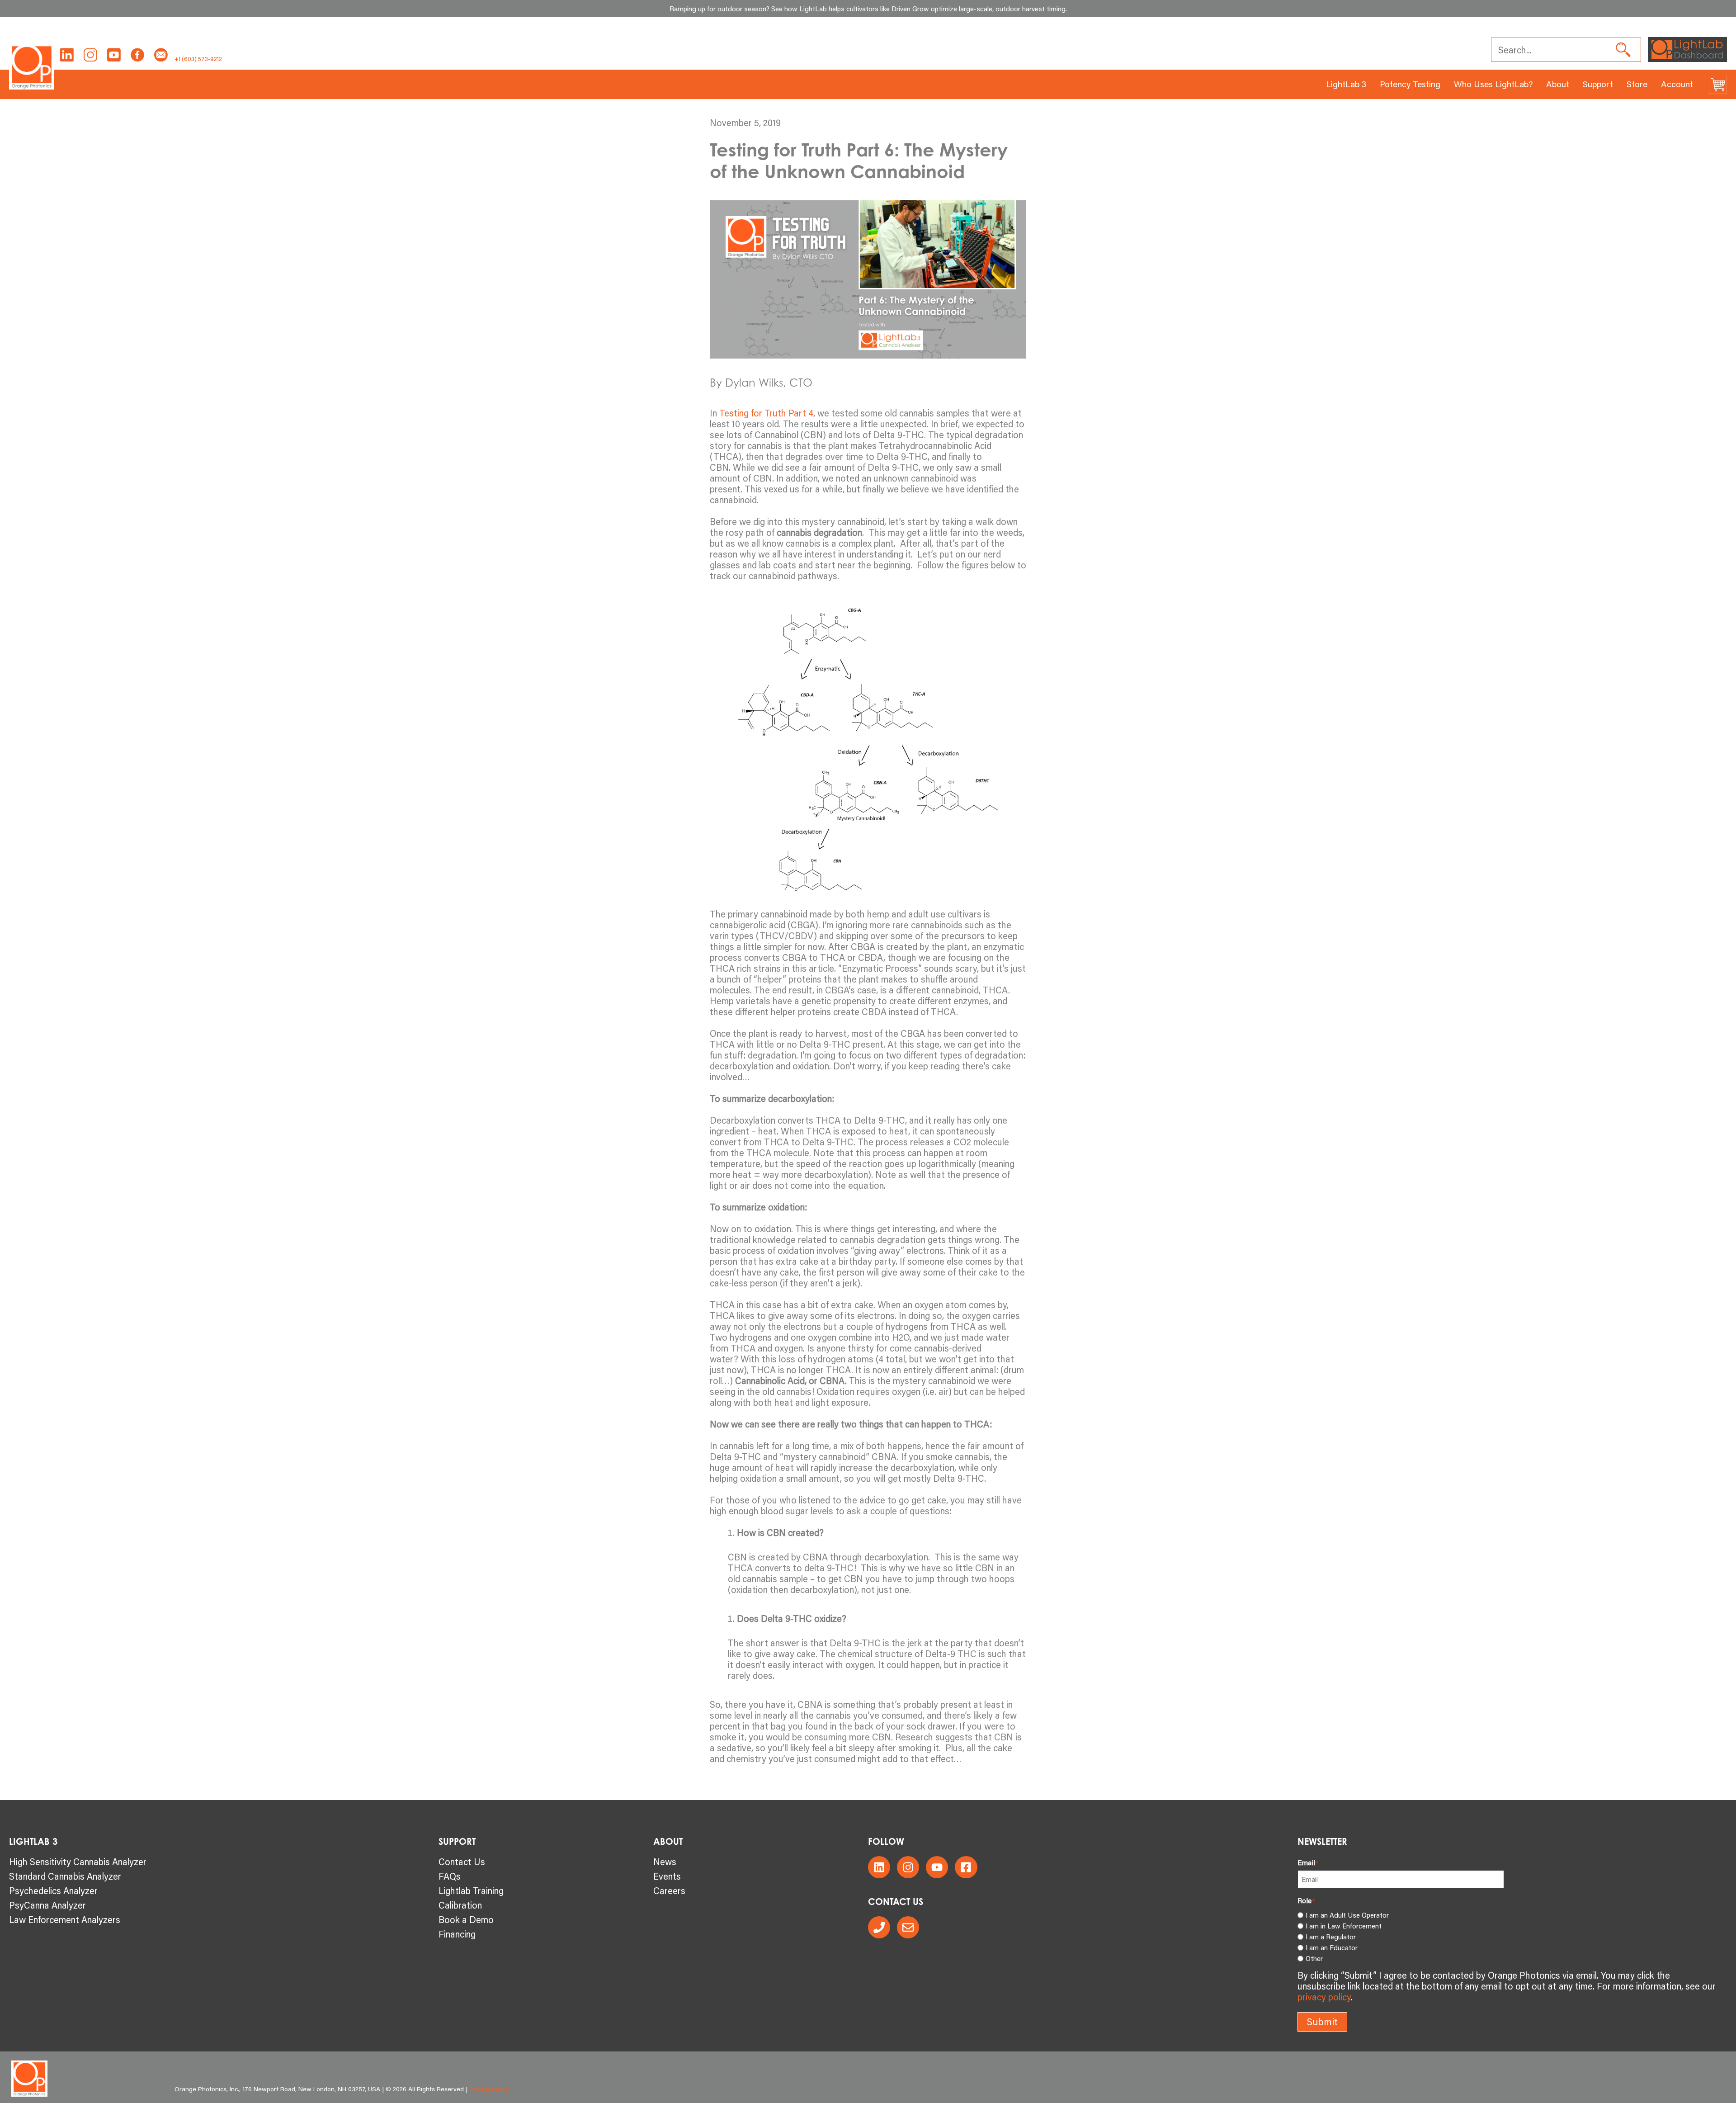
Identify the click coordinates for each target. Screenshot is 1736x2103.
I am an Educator (1332, 1947)
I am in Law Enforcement (1344, 1926)
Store (1637, 84)
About (1558, 84)
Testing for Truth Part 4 (766, 413)
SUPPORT (457, 1841)
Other (1314, 1958)
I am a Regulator (1331, 1937)
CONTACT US (896, 1902)
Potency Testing (1410, 84)
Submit (1322, 2022)
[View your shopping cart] (1718, 84)
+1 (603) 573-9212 (198, 59)
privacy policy (1324, 1997)
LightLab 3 (1346, 84)
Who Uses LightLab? (1493, 84)
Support (1598, 84)
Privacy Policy (489, 2089)
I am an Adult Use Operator (1347, 1915)
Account (1677, 84)
